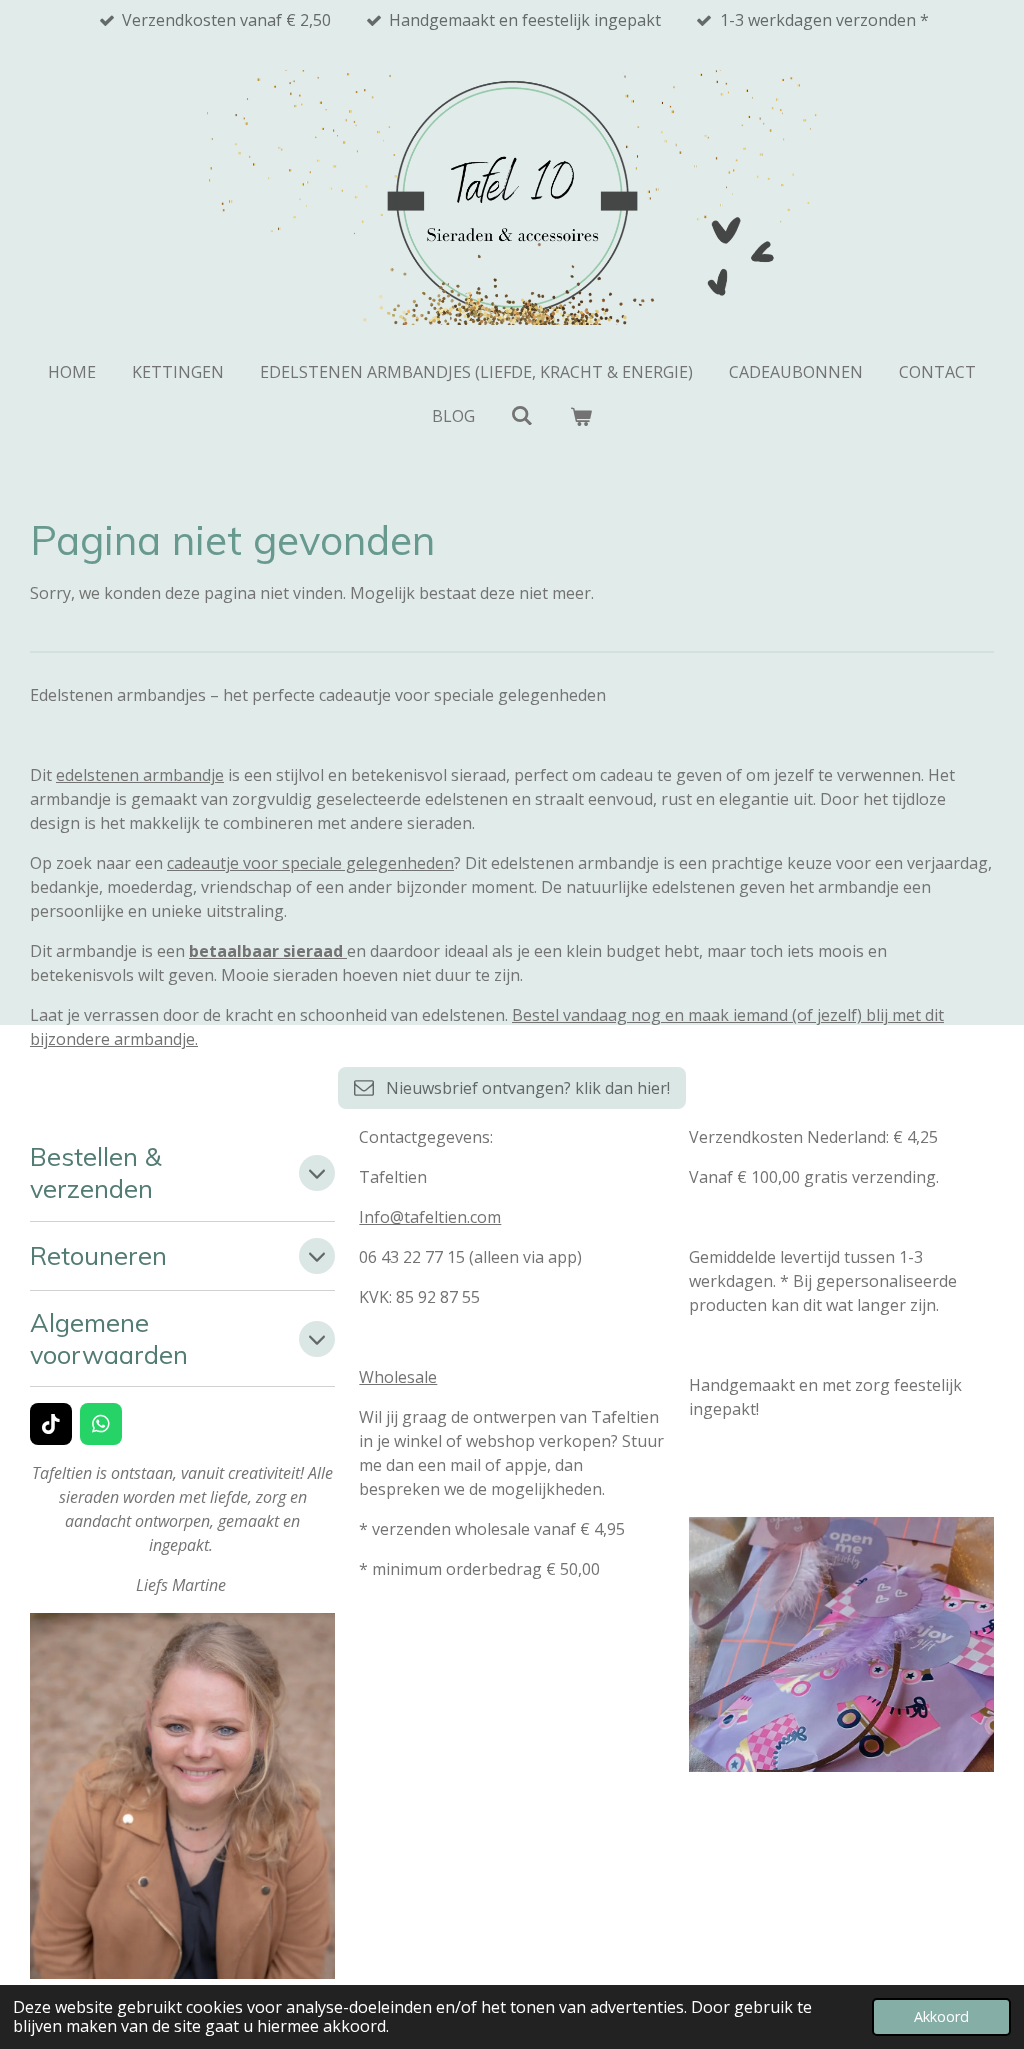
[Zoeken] (522, 415)
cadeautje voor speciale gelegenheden (310, 863)
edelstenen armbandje (140, 775)
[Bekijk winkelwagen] (581, 416)
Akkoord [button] (941, 2016)
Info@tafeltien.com (430, 1217)
